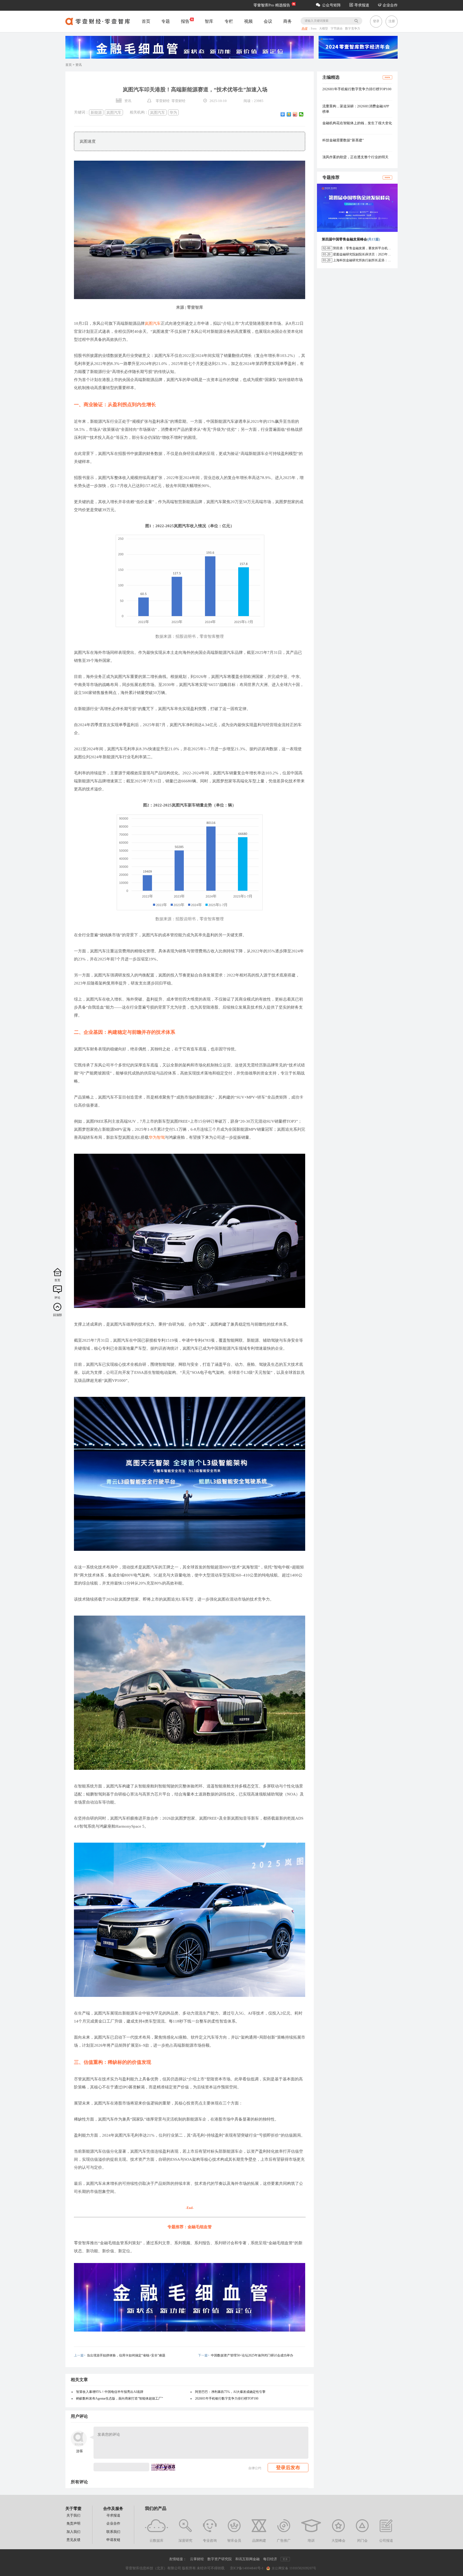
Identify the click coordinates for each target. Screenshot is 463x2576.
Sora (314, 29)
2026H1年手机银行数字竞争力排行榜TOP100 (227, 2398)
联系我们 (113, 2532)
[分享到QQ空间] (289, 114)
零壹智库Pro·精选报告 (272, 5)
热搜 (304, 29)
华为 (173, 112)
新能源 (96, 112)
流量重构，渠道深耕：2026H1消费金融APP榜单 (356, 109)
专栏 (229, 21)
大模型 (324, 29)
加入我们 (73, 2532)
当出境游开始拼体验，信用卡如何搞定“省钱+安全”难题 (126, 2355)
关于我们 (73, 2515)
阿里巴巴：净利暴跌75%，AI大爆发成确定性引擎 (230, 2392)
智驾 (161, 1137)
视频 (248, 21)
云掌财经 (197, 2559)
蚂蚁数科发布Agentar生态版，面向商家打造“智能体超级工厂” (120, 2398)
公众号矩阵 (331, 5)
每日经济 (270, 2559)
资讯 (79, 65)
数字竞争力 (353, 29)
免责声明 (73, 2523)
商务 (287, 21)
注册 (392, 21)
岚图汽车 (114, 112)
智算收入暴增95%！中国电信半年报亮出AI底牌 (110, 2392)
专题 (166, 21)
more (387, 77)
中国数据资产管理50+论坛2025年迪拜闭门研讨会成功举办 (252, 2355)
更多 (285, 2559)
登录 (376, 21)
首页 (146, 21)
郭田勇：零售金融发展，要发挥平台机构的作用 (367, 248)
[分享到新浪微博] (295, 114)
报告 (185, 21)
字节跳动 (337, 29)
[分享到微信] (301, 114)
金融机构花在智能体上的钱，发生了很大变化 (357, 123)
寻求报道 (361, 5)
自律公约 (255, 2468)
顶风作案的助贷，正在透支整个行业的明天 (355, 157)
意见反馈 (73, 2540)
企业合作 (390, 5)
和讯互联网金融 (247, 2559)
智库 (209, 21)
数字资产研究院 (220, 2559)
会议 (268, 21)
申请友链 (113, 2540)
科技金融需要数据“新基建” (343, 140)
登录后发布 (288, 2468)
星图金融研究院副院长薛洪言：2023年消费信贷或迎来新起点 (376, 254)
